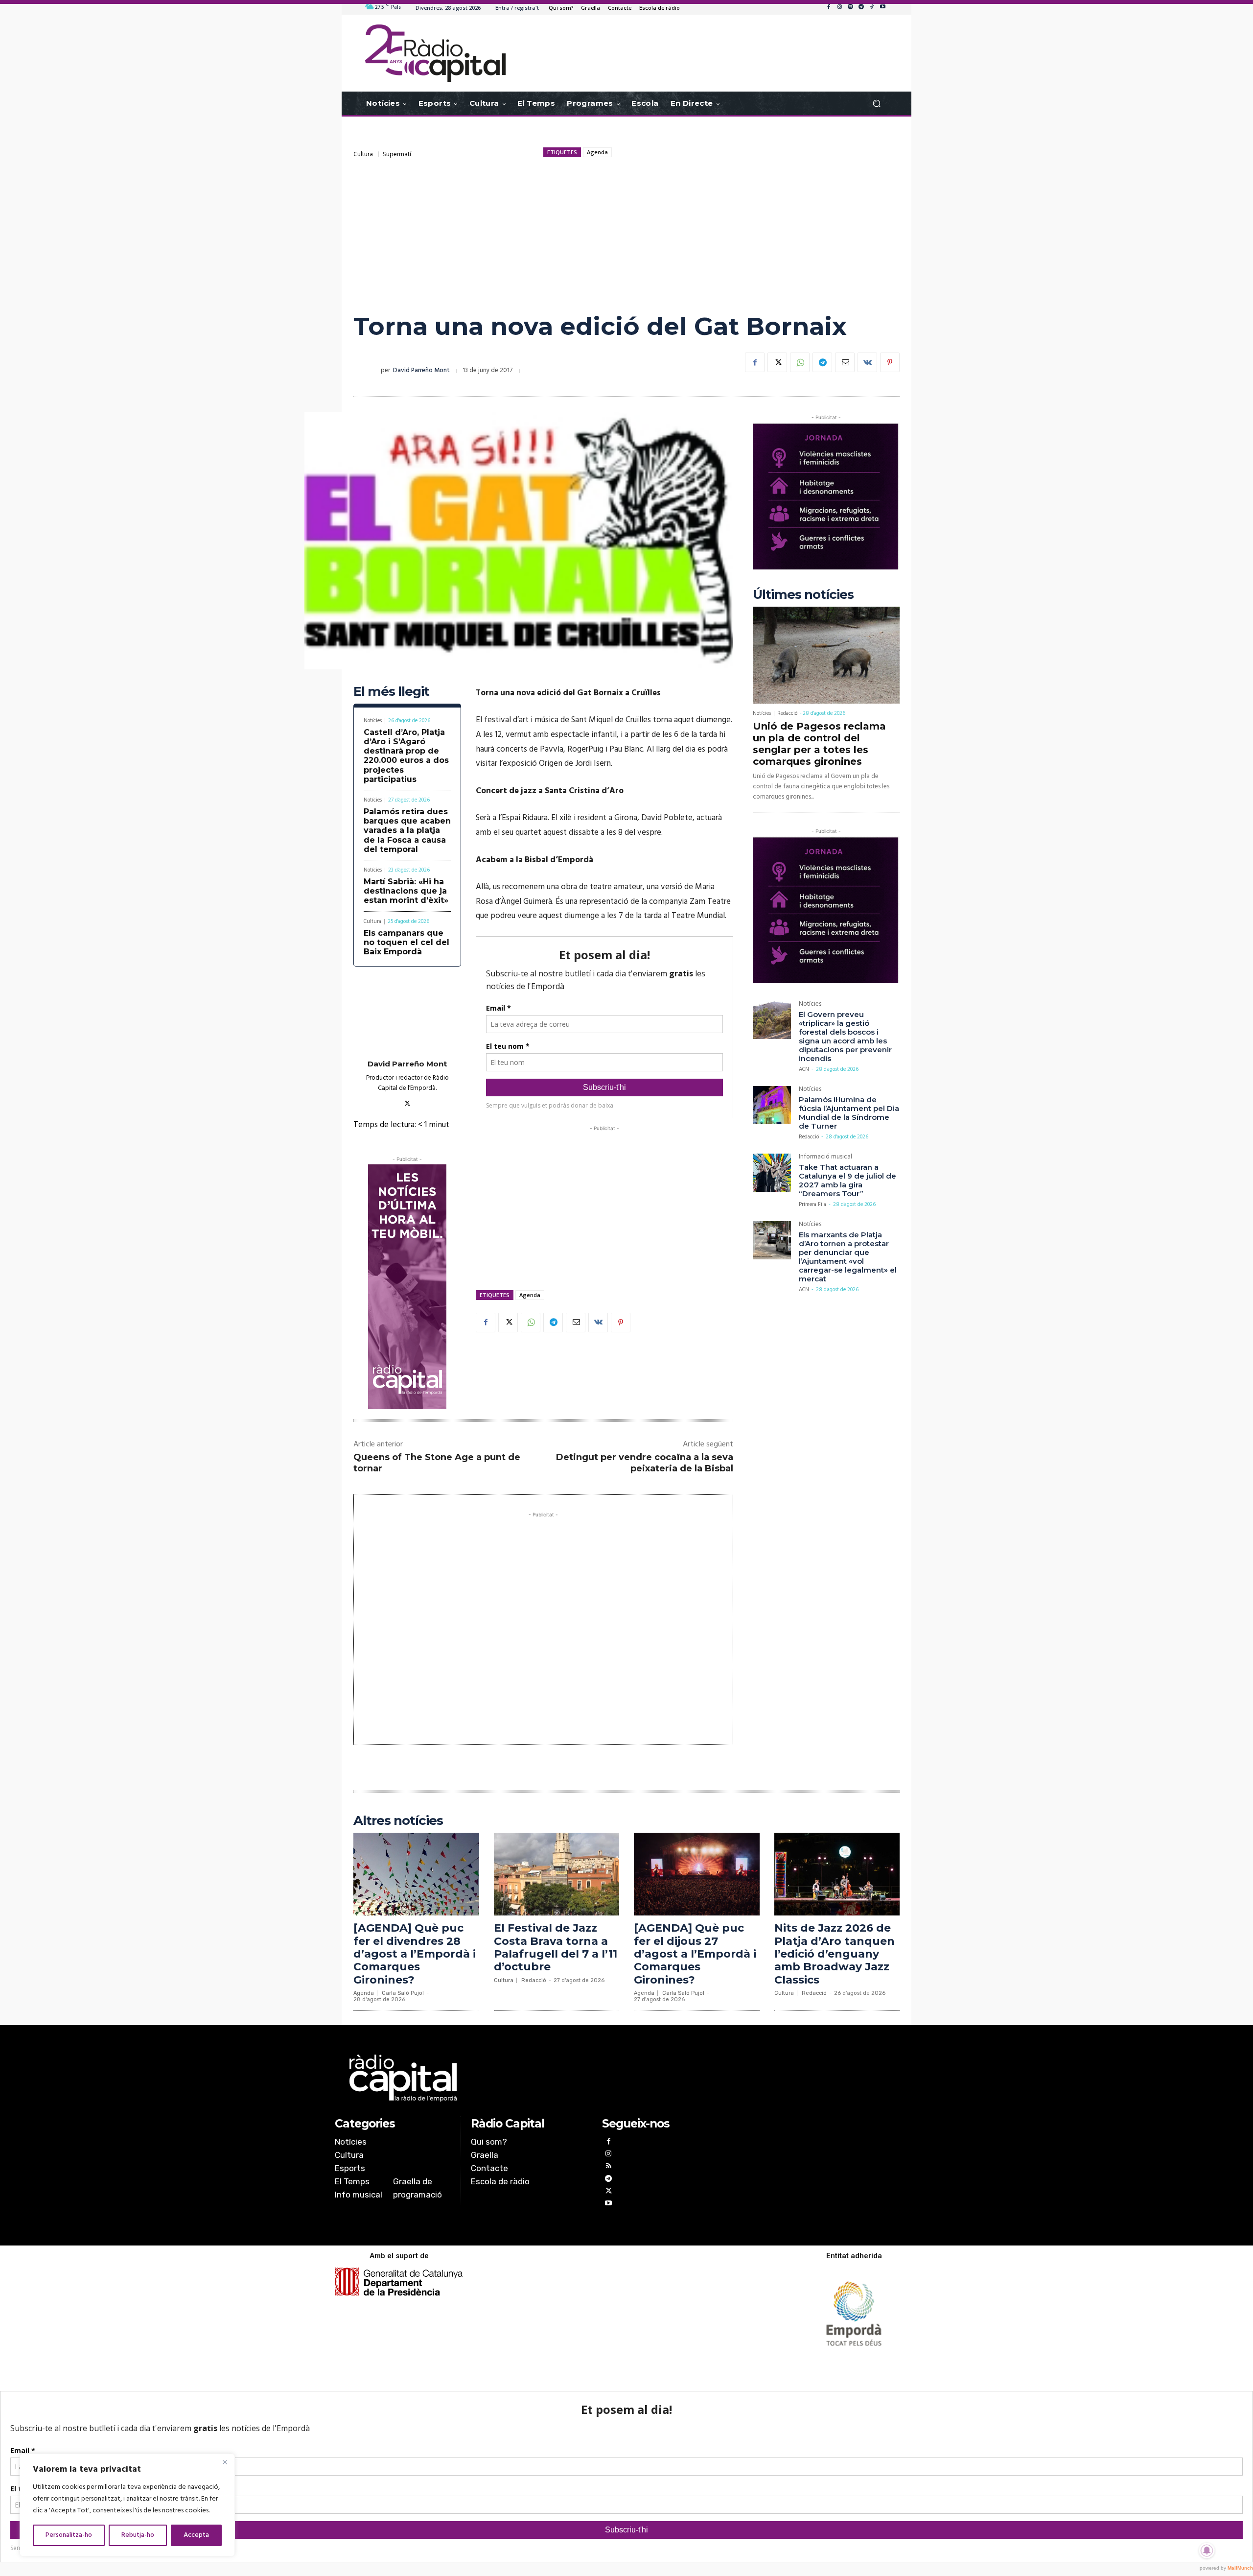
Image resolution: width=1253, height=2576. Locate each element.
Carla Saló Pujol (403, 1993)
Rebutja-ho (138, 2535)
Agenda (597, 152)
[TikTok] (872, 7)
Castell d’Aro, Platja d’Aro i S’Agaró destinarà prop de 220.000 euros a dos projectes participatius (406, 756)
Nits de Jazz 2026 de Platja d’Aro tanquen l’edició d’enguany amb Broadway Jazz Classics (835, 1954)
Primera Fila (812, 1205)
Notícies (373, 721)
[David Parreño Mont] (367, 371)
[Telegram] (861, 7)
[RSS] (608, 2167)
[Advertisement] (626, 235)
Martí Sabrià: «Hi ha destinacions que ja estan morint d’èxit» (406, 891)
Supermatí (397, 154)
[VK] (867, 362)
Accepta (196, 2535)
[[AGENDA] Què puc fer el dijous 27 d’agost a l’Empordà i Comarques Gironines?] (697, 1874)
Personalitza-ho (69, 2535)
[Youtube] (882, 7)
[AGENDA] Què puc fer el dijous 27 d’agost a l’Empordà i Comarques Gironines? (695, 1954)
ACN (804, 1069)
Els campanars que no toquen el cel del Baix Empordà (406, 942)
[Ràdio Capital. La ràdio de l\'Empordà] (435, 53)
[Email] (845, 362)
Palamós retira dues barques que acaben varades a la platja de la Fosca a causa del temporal (407, 830)
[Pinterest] (890, 362)
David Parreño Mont (421, 370)
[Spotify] (850, 7)
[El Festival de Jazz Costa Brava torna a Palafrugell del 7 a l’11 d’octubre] (557, 1874)
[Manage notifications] (1207, 2551)
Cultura (363, 154)
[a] (527, 2078)
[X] (777, 362)
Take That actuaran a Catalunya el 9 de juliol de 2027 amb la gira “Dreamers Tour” (847, 1180)
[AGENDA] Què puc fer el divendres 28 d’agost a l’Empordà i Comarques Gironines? (415, 1954)
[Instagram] (839, 7)
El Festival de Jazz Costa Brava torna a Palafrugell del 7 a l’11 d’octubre (556, 1947)
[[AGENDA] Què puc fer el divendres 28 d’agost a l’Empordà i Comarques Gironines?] (416, 1874)
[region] (127, 2505)
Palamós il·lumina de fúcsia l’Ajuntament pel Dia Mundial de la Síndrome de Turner (849, 1113)
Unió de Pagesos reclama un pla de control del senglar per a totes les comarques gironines (819, 744)
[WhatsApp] (800, 362)
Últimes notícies (803, 595)
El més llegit (391, 692)
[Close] (225, 2462)
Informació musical (825, 1158)
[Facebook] (829, 7)
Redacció (787, 713)
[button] (876, 104)
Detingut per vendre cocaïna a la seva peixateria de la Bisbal (645, 1463)
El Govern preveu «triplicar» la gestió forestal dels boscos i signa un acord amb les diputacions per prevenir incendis (845, 1036)
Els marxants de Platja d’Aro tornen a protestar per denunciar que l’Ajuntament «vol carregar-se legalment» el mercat (848, 1257)
